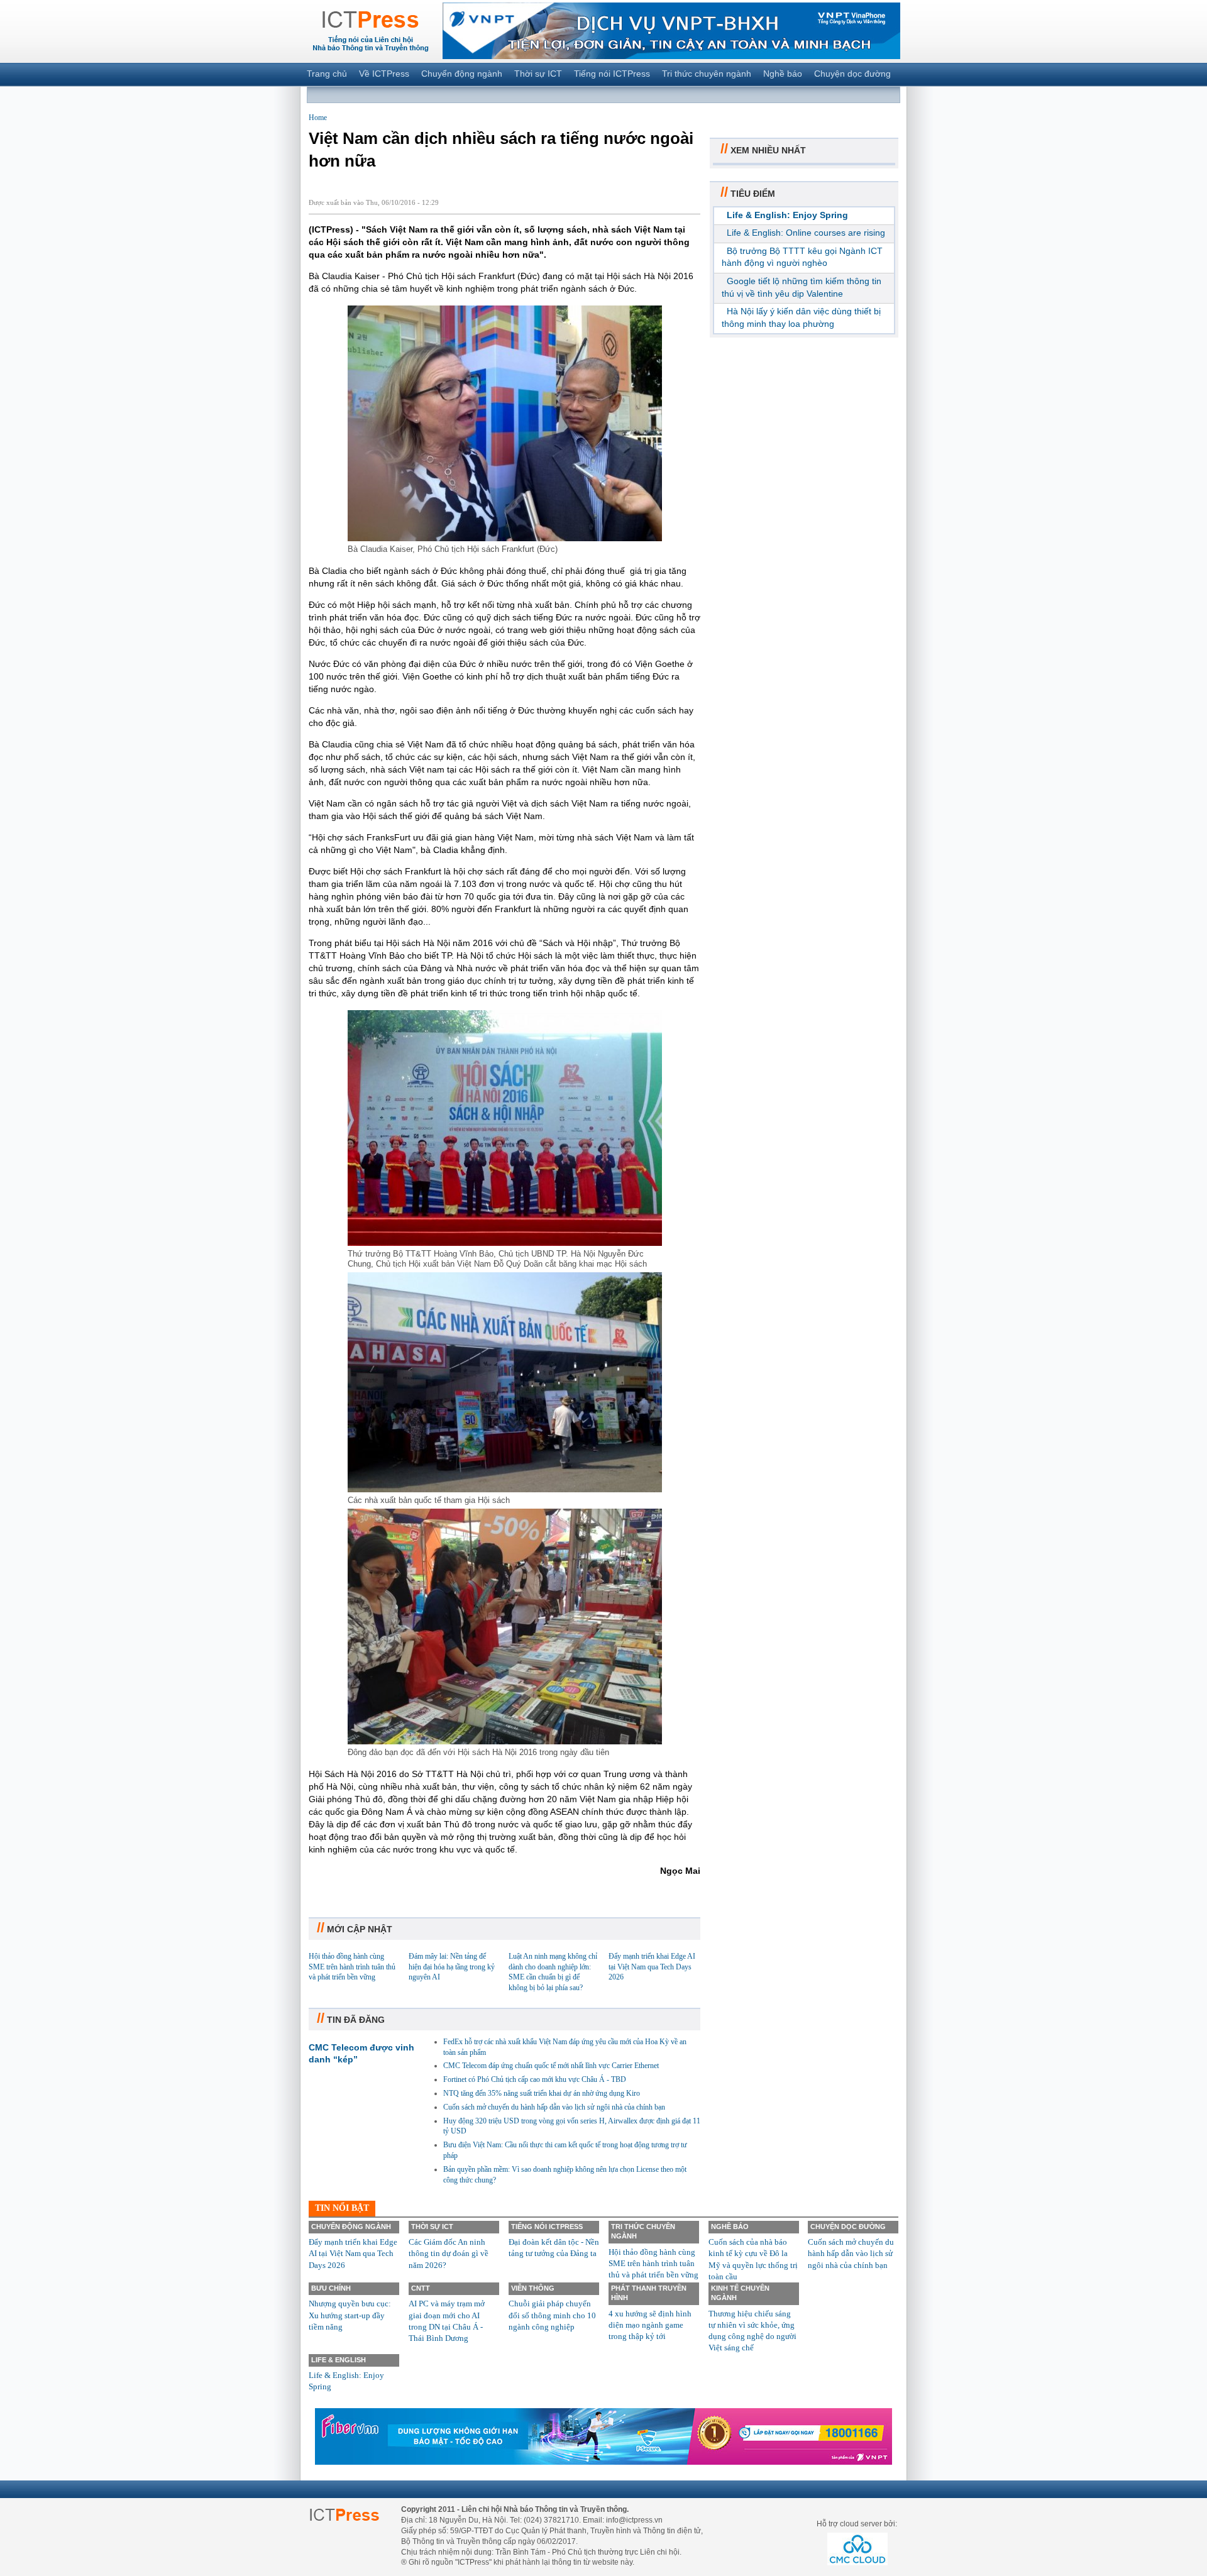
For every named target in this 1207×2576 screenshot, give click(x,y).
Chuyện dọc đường (852, 74)
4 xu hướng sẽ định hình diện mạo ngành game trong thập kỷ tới (650, 2325)
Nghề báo (783, 74)
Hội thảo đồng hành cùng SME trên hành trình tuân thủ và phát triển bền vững (352, 1967)
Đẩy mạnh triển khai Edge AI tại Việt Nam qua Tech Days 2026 (652, 1967)
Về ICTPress (384, 74)
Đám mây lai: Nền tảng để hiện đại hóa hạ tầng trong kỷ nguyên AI (452, 1967)
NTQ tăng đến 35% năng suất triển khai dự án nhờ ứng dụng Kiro (542, 2093)
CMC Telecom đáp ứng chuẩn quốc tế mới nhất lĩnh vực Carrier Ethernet (551, 2066)
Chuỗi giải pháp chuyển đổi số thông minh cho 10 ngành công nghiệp (552, 2315)
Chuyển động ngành (462, 74)
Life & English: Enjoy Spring (787, 215)
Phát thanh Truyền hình (649, 2293)
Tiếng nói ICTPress (612, 74)
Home (318, 118)
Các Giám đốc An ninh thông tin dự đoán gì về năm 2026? (449, 2253)
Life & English (339, 2360)
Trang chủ (327, 74)
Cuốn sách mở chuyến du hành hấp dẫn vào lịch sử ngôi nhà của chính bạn (554, 2107)
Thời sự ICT (538, 74)
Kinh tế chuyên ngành (740, 2293)
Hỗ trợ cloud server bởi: (857, 2524)
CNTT (421, 2288)
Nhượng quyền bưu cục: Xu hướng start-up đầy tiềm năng (350, 2315)
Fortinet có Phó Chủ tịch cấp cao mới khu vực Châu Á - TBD (535, 2079)
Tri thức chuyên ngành (707, 74)
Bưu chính (331, 2288)
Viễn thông (533, 2288)
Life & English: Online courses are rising (806, 233)
